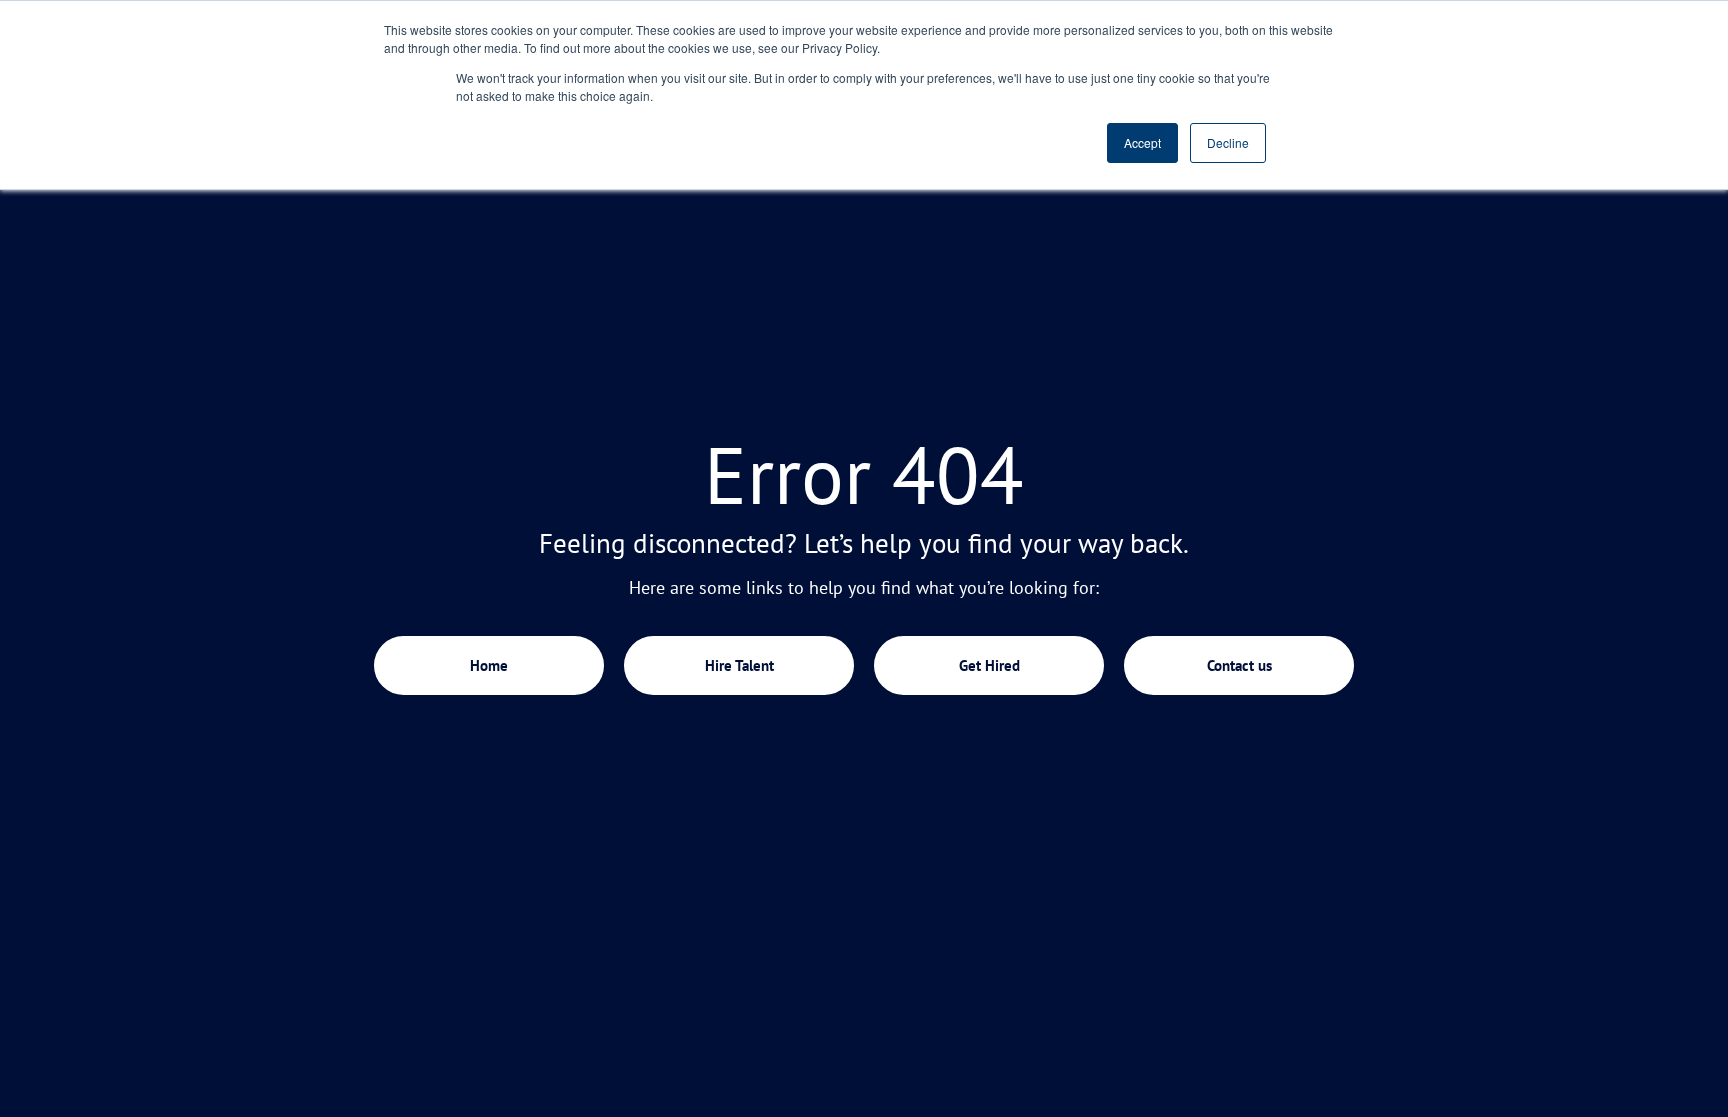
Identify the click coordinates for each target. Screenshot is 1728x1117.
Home (489, 665)
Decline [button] (1228, 142)
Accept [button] (1142, 142)
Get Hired (989, 665)
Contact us (1239, 665)
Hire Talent (739, 665)
